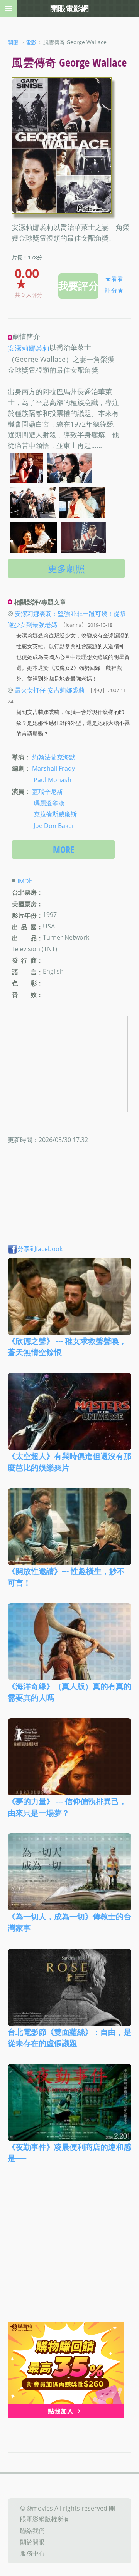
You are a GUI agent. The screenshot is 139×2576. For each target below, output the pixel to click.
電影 (31, 43)
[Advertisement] (69, 2248)
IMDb (25, 881)
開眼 (13, 43)
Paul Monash (53, 780)
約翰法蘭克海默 (54, 757)
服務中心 (32, 2553)
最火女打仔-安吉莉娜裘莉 (50, 690)
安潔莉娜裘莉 (29, 348)
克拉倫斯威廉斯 (55, 814)
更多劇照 (66, 568)
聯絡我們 (32, 2531)
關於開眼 (32, 2542)
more (64, 849)
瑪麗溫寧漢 (49, 803)
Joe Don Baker (54, 826)
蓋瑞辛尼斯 (47, 791)
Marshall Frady (53, 768)
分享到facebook (40, 1249)
